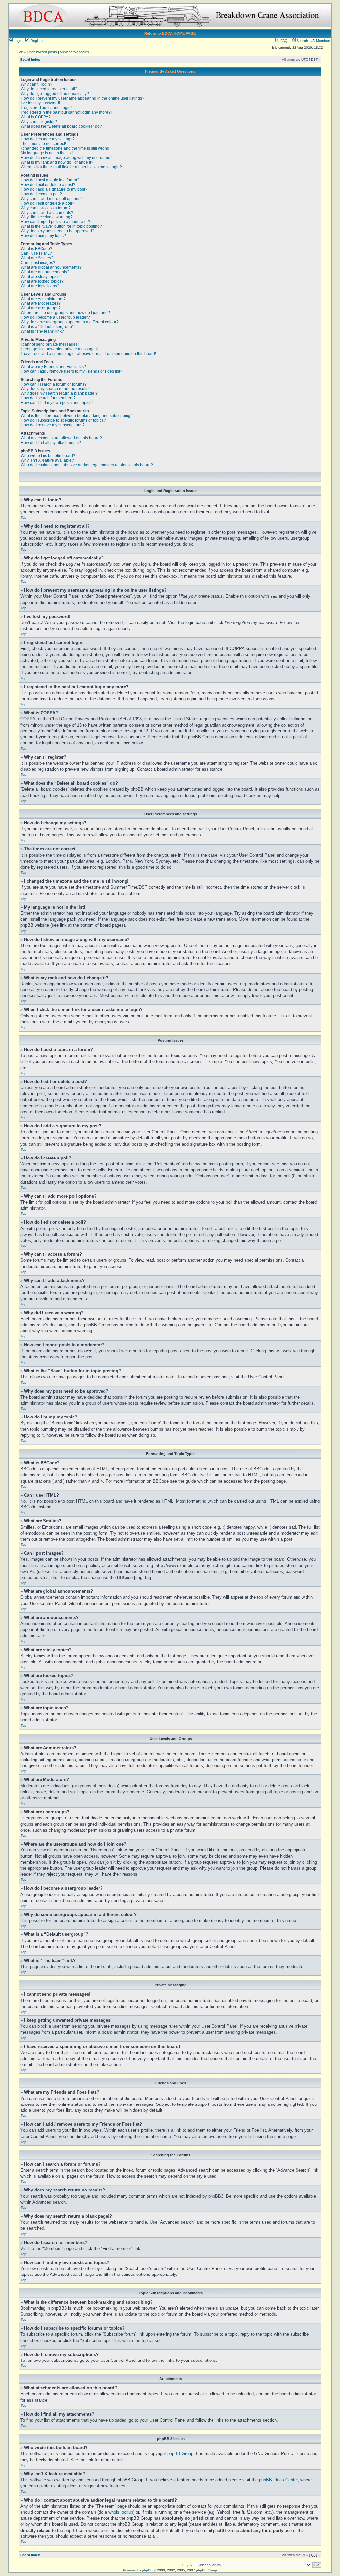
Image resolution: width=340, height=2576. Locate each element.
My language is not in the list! (47, 153)
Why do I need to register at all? (49, 89)
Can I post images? (38, 263)
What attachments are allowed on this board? (61, 438)
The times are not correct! (43, 144)
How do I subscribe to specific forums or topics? (63, 420)
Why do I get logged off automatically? (55, 94)
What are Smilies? (37, 258)
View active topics (75, 52)
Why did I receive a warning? (47, 217)
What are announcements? (45, 272)
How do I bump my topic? (43, 236)
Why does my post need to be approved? (57, 231)
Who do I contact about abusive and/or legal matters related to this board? (87, 465)
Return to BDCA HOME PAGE (170, 33)
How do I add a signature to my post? (54, 189)
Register (37, 41)
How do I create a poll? (41, 194)
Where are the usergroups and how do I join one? (65, 313)
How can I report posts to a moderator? (55, 222)
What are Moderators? (41, 303)
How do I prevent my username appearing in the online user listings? (83, 98)
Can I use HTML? (36, 253)
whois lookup (121, 2512)
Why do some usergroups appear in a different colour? (70, 322)
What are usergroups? (41, 308)
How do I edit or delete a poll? (47, 203)
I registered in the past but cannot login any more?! (66, 112)
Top (23, 517)
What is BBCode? (37, 249)
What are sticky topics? (41, 277)
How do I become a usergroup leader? (55, 317)
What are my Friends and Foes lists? (53, 367)
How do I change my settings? (48, 139)
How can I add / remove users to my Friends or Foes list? (71, 371)
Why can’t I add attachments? (47, 213)
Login (17, 41)
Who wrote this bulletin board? (48, 456)
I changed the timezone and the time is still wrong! (65, 148)
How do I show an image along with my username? (67, 158)
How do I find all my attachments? (51, 443)
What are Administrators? (43, 299)
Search (302, 41)
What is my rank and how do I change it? (57, 162)
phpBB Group (180, 2454)
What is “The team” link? (42, 331)
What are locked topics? (42, 281)
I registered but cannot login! (46, 108)
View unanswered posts (38, 52)
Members (323, 41)
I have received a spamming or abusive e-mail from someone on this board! (88, 354)
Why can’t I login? (37, 84)
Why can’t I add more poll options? (52, 199)
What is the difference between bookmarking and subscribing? (77, 416)
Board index (30, 60)
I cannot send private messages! (50, 344)
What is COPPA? (36, 117)
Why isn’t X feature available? (47, 460)
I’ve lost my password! (40, 103)
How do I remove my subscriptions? (53, 425)
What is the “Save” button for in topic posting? (61, 226)
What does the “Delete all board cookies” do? (61, 126)
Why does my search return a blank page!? (59, 393)
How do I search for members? (48, 398)
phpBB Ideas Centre (278, 2480)
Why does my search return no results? (56, 389)
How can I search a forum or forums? (54, 384)
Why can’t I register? (39, 122)
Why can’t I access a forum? (46, 208)
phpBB (147, 2570)
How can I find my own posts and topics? (57, 403)
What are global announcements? (51, 267)
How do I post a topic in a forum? (50, 180)
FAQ (283, 41)
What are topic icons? (40, 286)
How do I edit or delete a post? (48, 185)
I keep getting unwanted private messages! (59, 349)
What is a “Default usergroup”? (48, 327)
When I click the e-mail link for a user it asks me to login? (71, 167)
